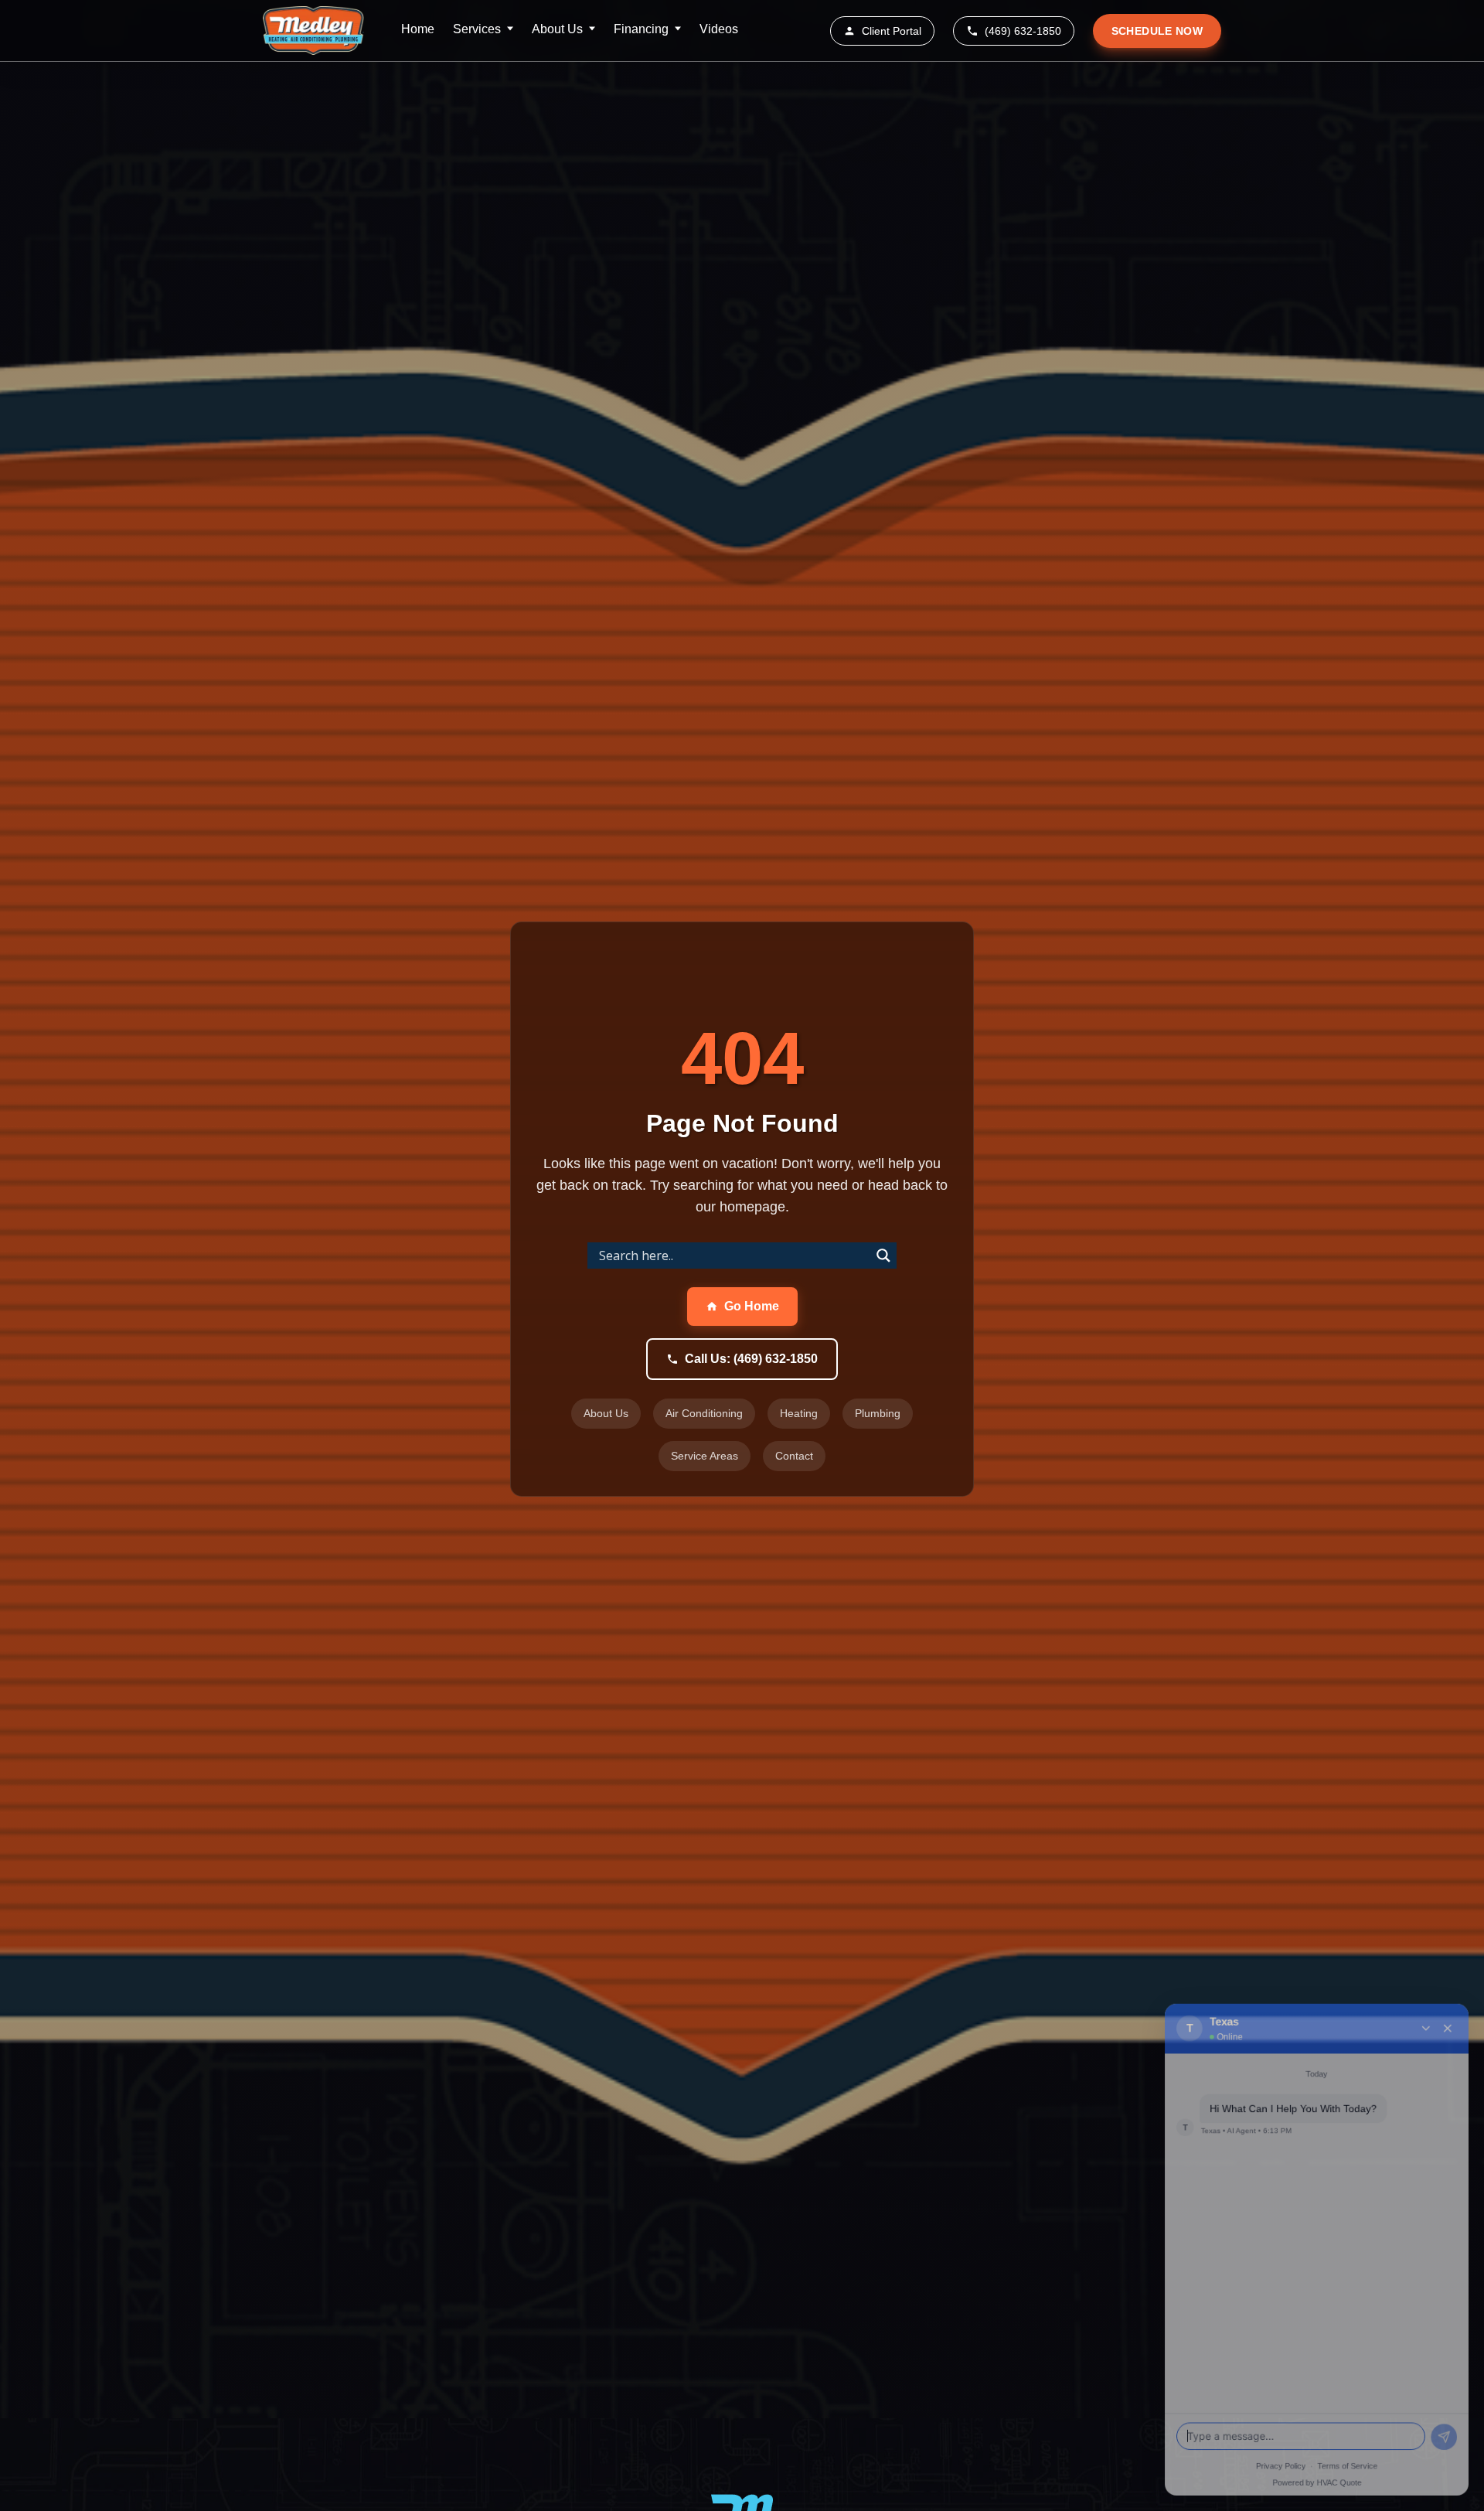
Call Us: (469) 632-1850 (751, 1359)
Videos (719, 29)
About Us (557, 29)
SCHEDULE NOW (1157, 31)
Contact (794, 1456)
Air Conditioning (704, 1413)
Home (418, 29)
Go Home (752, 1306)
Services (477, 29)
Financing (641, 29)
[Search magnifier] (883, 1255)
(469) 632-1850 (1023, 31)
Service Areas (705, 1456)
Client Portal (892, 31)
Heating (799, 1413)
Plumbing (878, 1413)
